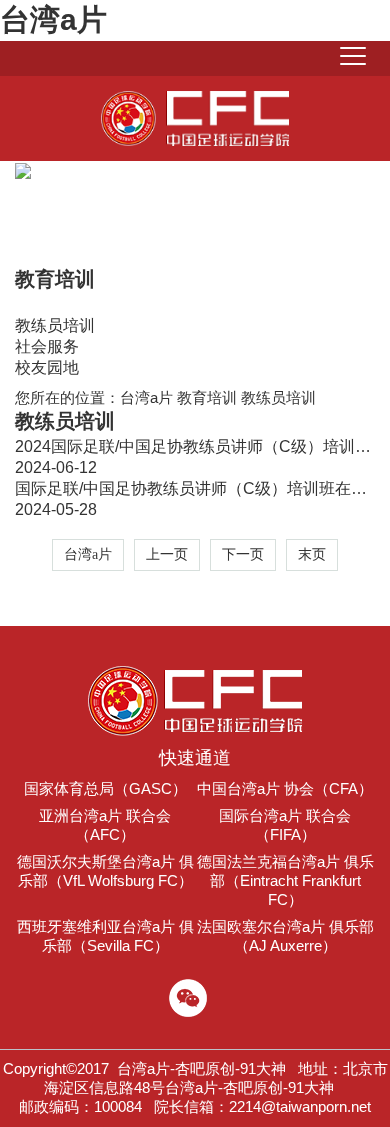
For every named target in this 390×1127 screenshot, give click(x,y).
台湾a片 (53, 19)
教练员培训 (55, 325)
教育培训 (207, 397)
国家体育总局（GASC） (105, 788)
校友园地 (47, 367)
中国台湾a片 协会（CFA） (285, 788)
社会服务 (47, 346)
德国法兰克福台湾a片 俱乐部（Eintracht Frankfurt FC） (285, 880)
